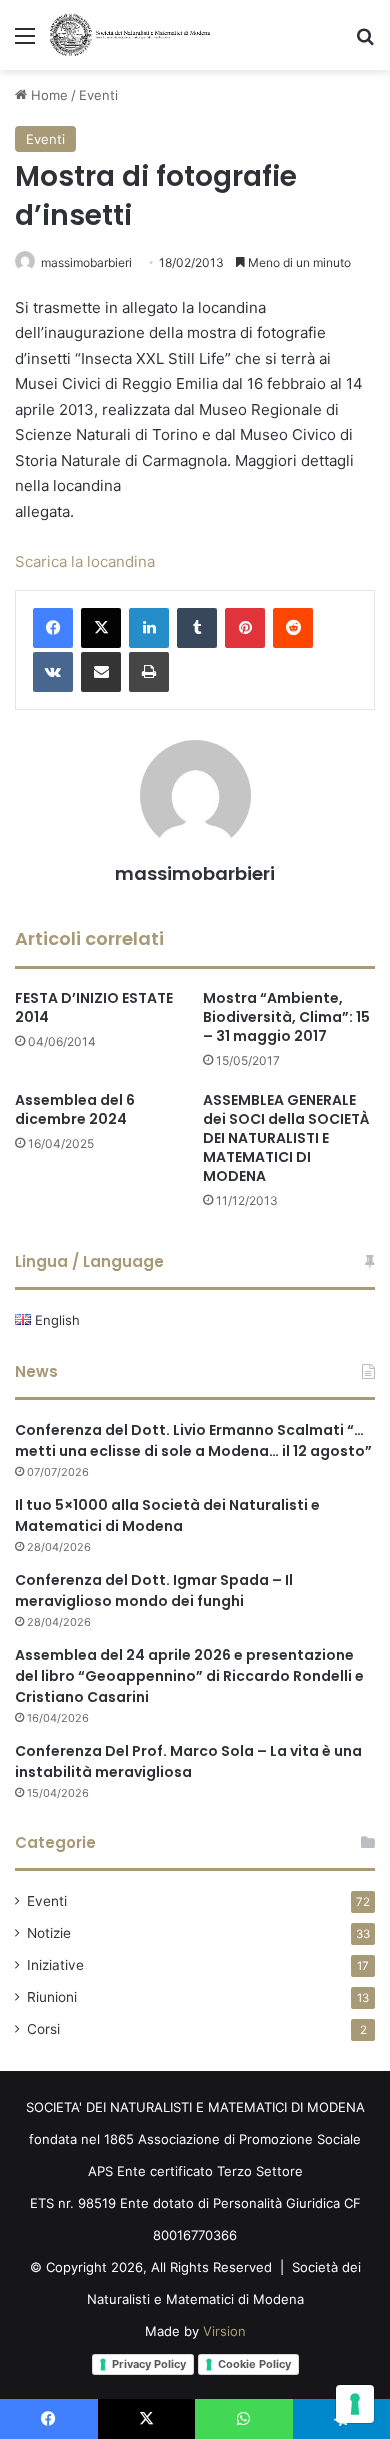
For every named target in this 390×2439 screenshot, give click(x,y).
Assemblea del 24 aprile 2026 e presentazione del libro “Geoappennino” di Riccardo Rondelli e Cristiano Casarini (189, 1676)
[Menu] (25, 42)
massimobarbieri (86, 262)
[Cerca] (365, 42)
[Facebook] (53, 628)
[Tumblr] (197, 628)
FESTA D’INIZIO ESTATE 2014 (94, 1007)
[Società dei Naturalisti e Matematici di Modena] (130, 35)
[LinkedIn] (149, 628)
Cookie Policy (254, 2364)
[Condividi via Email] (101, 672)
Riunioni (52, 1997)
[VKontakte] (53, 672)
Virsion (224, 2331)
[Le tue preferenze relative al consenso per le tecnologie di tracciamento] (355, 2404)
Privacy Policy (149, 2364)
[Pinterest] (245, 628)
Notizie (49, 1933)
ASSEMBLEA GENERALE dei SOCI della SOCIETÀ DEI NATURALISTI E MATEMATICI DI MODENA (286, 1138)
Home (47, 95)
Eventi (98, 95)
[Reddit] (293, 628)
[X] (101, 628)
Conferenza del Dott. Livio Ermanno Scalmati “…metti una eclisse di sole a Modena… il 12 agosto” (193, 1440)
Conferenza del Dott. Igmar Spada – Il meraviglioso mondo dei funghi (154, 1590)
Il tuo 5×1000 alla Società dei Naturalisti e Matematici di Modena (167, 1515)
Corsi (43, 2029)
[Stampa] (149, 672)
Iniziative (55, 1965)
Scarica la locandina (85, 561)
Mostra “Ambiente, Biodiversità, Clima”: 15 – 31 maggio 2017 (286, 1017)
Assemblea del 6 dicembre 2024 (75, 1109)
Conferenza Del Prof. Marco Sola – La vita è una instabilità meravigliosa (188, 1761)
